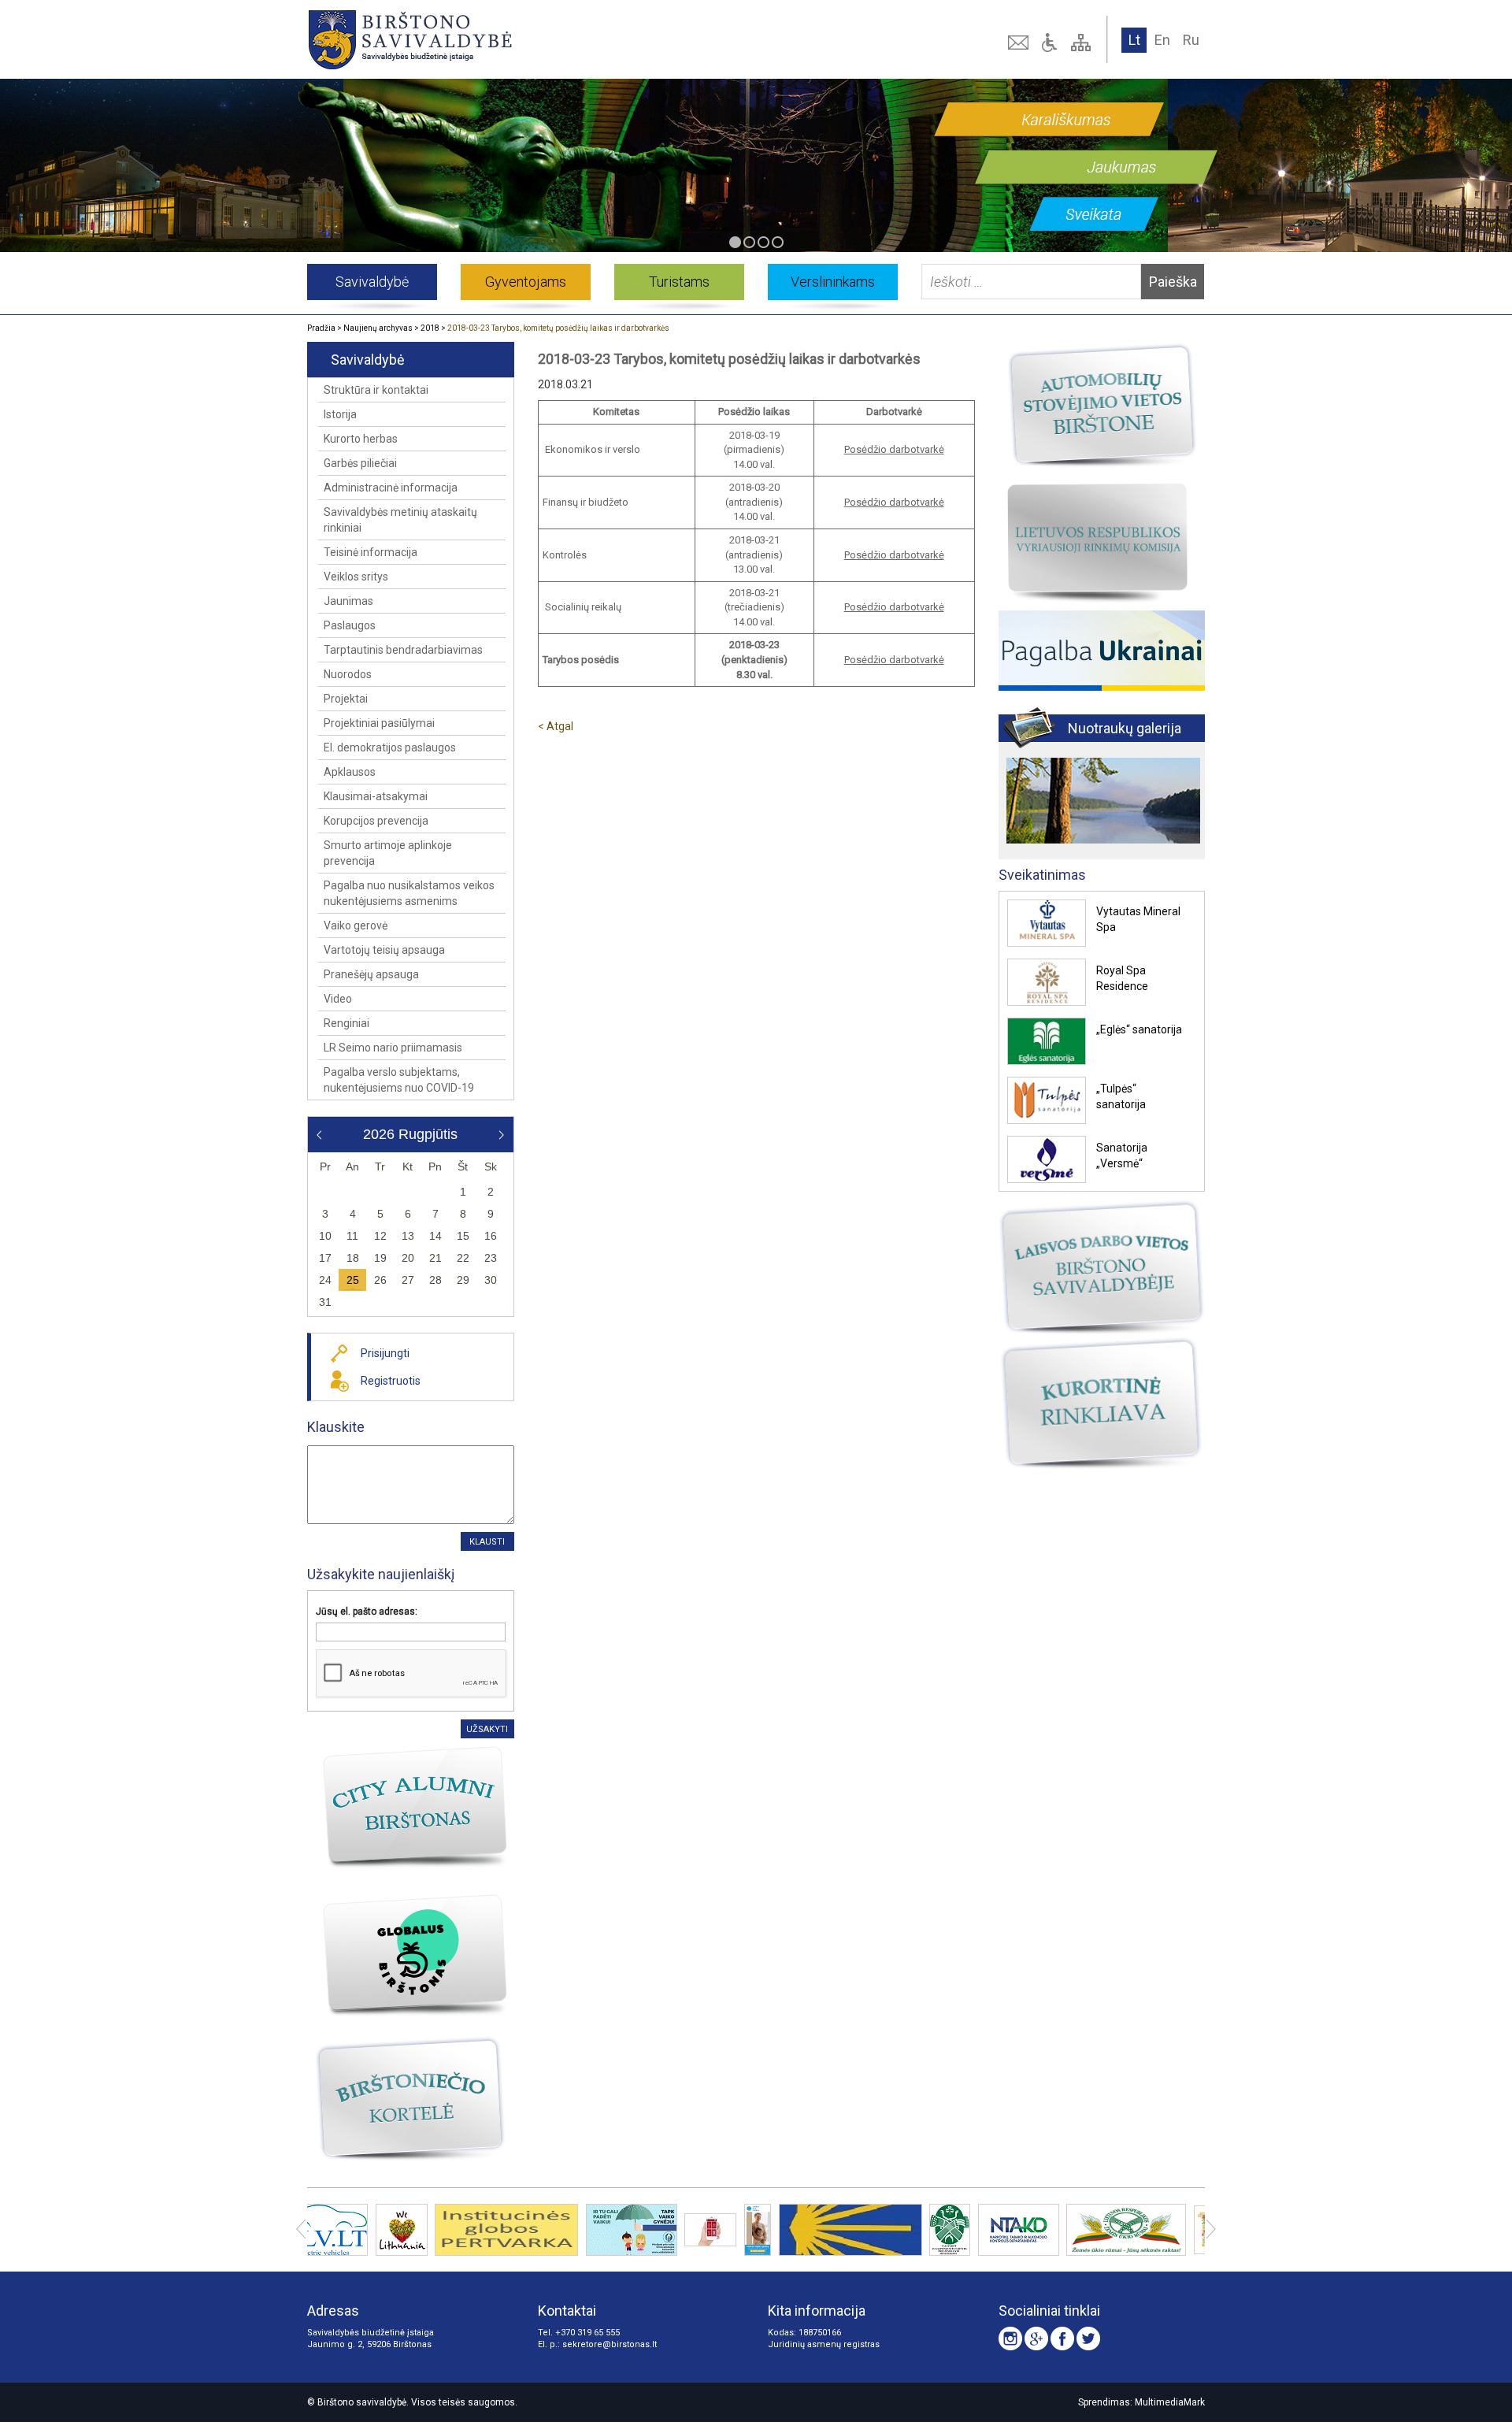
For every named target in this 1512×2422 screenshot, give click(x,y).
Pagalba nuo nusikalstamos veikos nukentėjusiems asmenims (409, 893)
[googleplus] (1036, 2339)
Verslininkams (833, 282)
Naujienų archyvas (378, 328)
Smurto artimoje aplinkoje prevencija (388, 853)
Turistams (679, 282)
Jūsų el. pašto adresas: (367, 1612)
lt (1134, 40)
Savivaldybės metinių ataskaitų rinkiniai (400, 520)
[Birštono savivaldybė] (487, 39)
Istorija (340, 414)
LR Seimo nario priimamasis (393, 1048)
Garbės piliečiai (360, 463)
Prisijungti (385, 1353)
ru (1191, 40)
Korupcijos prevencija (376, 821)
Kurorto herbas (361, 439)
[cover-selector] (735, 242)
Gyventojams (526, 282)
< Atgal (556, 726)
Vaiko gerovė (356, 925)
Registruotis (391, 1381)
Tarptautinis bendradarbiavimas (403, 650)
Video (338, 999)
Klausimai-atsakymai (376, 796)
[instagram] (1010, 2339)
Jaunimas (348, 601)
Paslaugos (350, 625)
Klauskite (336, 1427)
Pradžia (321, 328)
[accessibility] (1051, 43)
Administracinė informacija (391, 488)
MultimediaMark (1170, 2402)
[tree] (1083, 43)
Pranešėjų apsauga (371, 974)
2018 (430, 328)
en (1162, 40)
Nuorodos (348, 674)
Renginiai (346, 1023)
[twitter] (1088, 2339)
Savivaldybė (372, 282)
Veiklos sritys (356, 577)
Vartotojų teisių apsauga (384, 950)
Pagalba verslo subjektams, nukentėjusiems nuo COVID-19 (399, 1080)
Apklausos (350, 772)
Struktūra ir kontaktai (376, 390)
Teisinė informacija (371, 552)
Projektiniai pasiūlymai (379, 723)
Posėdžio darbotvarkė (894, 449)
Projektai (346, 699)
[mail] (1020, 43)
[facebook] (1062, 2339)
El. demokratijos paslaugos (390, 747)
